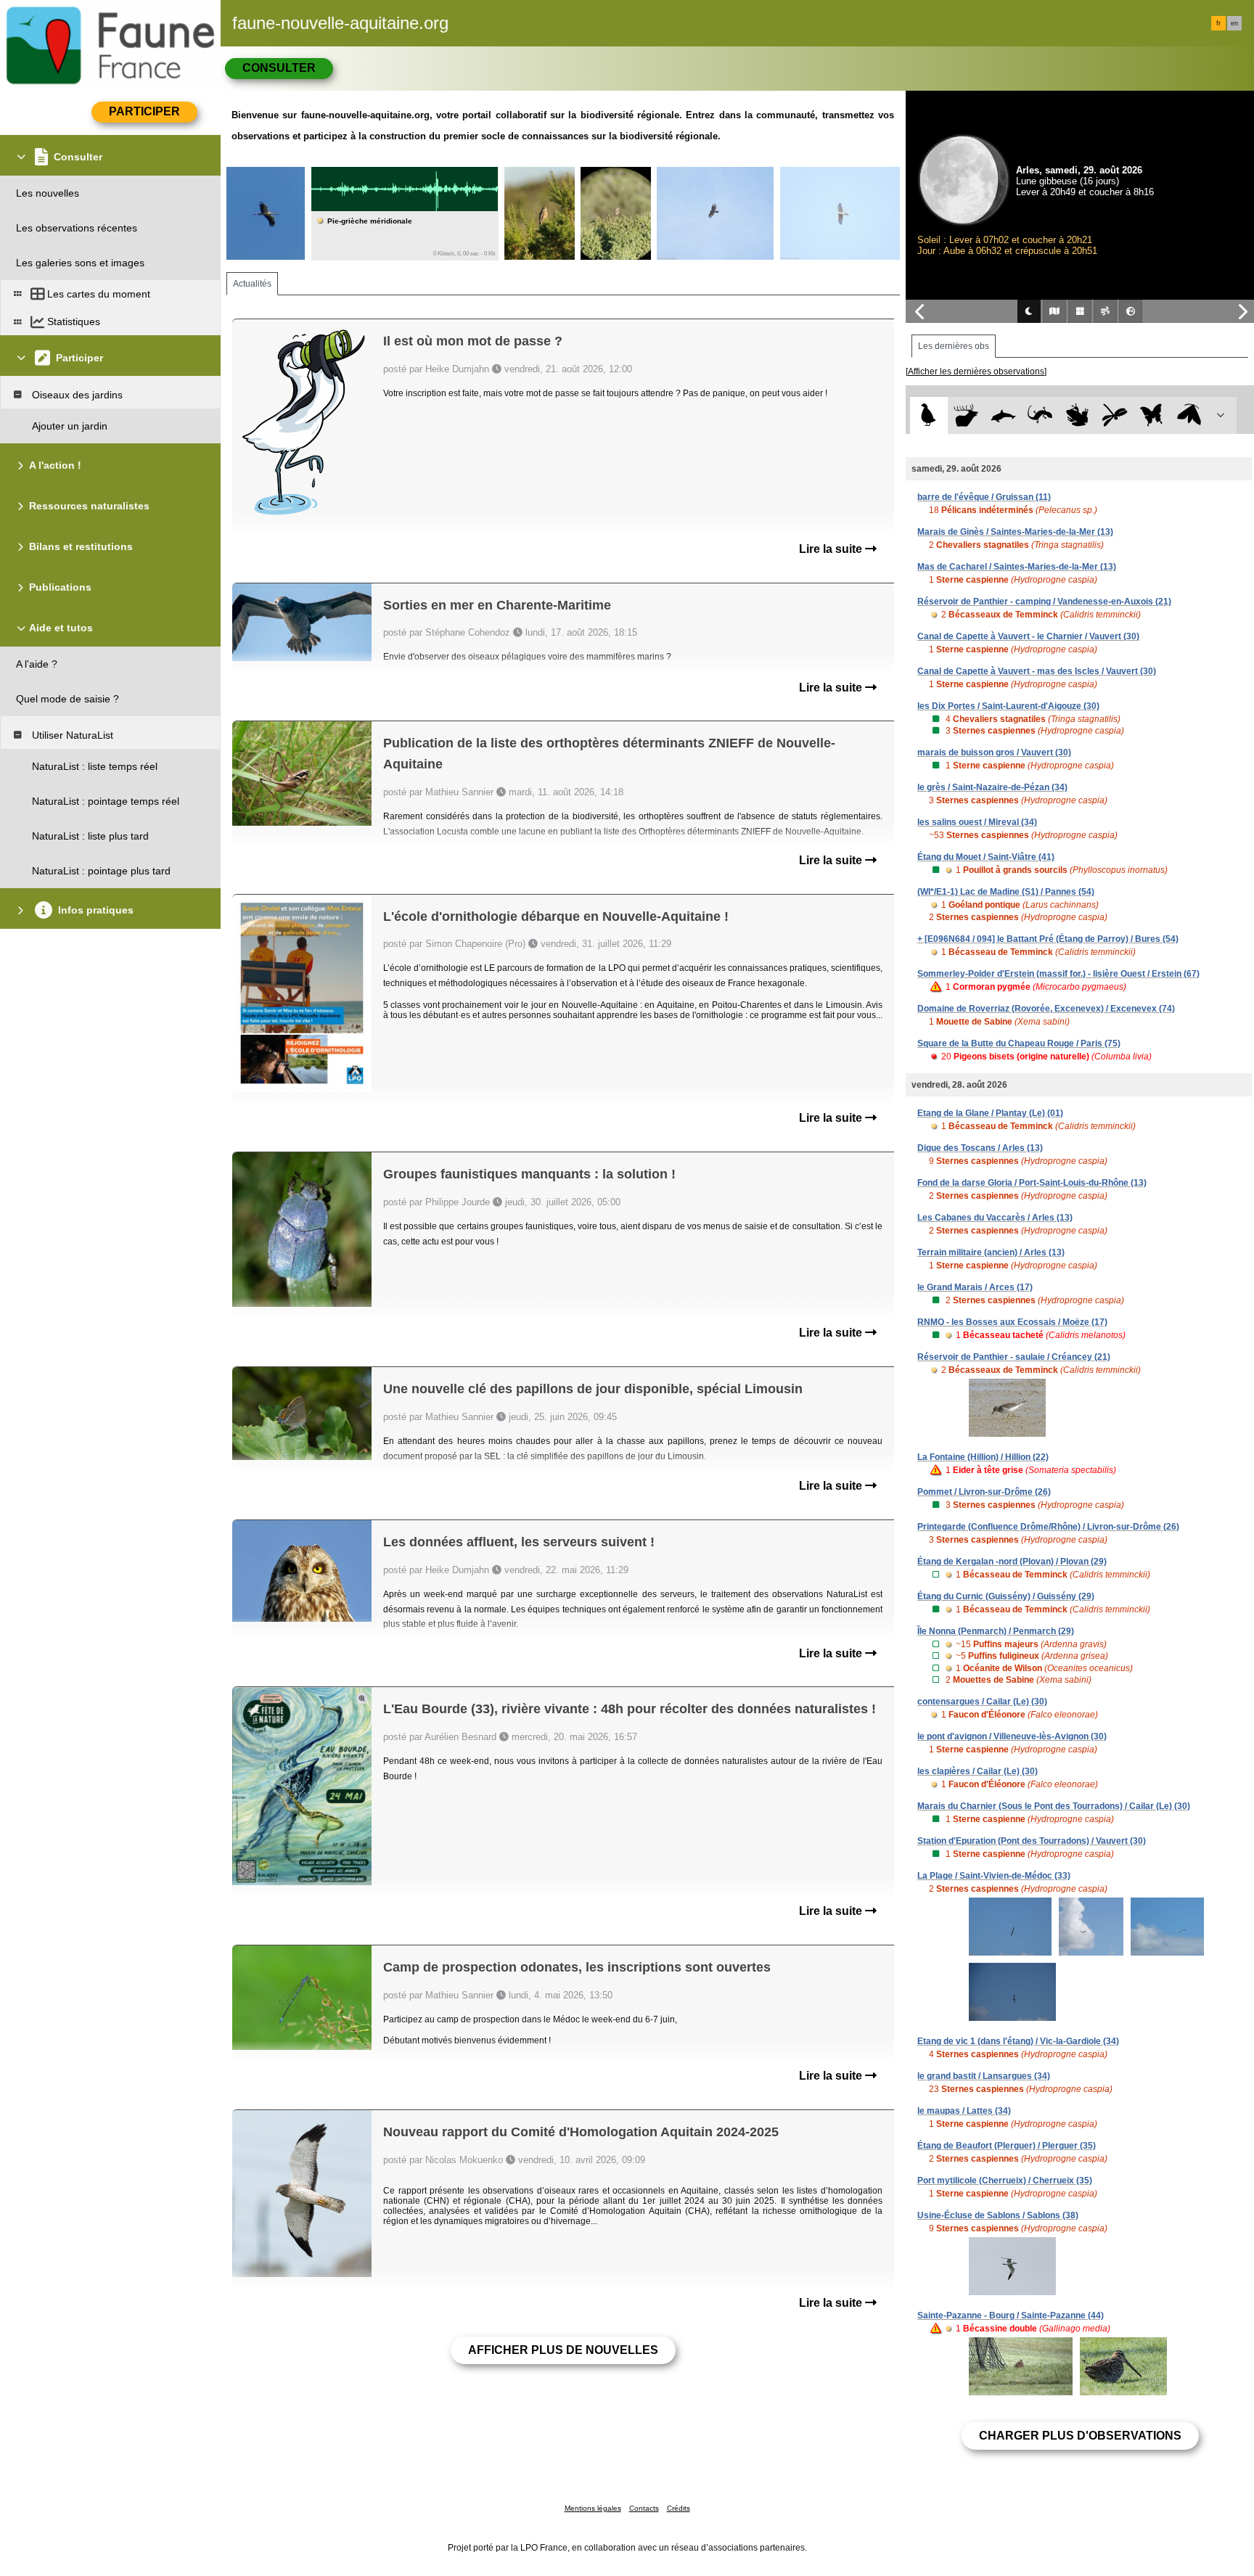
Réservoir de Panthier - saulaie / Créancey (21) (1014, 1357)
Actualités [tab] (252, 284)
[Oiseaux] (929, 415)
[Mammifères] (966, 415)
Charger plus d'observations (1080, 2436)
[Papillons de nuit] (1189, 415)
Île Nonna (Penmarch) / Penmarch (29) (996, 1631)
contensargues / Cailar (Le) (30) (982, 1702)
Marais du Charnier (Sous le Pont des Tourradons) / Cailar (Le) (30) (1054, 1806)
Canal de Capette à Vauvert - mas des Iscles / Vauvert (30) (1037, 671)
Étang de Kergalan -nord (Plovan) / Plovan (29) (1012, 1562)
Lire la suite (832, 549)
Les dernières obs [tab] (954, 346)
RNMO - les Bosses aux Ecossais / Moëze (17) (1012, 1322)
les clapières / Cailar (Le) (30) (978, 1771)
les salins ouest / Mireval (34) (977, 822)
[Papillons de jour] (1152, 415)
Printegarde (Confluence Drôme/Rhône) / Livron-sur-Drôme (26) (1048, 1527)
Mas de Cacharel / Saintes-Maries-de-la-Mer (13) (1017, 567)
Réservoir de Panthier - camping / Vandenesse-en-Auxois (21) (1044, 602)
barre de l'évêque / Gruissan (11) (984, 497)
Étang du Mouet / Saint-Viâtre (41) (986, 857)
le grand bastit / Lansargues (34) (984, 2076)
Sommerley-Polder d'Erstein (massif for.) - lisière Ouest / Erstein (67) (1058, 974)
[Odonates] (1114, 415)
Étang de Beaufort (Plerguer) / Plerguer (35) (1007, 2146)
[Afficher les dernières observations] (976, 372)
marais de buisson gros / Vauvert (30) (994, 752)
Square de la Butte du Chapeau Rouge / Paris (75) (1019, 1043)
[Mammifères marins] (1003, 415)
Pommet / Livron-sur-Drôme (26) (984, 1492)
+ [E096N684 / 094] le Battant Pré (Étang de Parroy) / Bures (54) (1048, 939)
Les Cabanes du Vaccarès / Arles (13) (995, 1218)
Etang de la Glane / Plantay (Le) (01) (990, 1113)
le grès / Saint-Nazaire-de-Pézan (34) (992, 787)
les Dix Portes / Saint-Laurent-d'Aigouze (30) (1008, 706)
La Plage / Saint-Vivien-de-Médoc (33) (994, 1876)
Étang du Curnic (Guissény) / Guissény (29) (1006, 1596)
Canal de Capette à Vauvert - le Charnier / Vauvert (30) (1028, 636)
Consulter (279, 68)
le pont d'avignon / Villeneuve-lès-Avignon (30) (1012, 1736)
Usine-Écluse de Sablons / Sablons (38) (998, 2215)
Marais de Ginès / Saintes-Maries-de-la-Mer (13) (1015, 532)
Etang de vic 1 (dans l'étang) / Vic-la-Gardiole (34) (1018, 2041)
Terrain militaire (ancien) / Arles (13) (991, 1252)
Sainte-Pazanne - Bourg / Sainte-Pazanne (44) (1011, 2315)
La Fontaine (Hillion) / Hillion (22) (983, 1457)
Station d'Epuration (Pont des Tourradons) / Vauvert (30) (1032, 1841)
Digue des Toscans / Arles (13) (980, 1148)
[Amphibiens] (1077, 415)
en (1234, 23)
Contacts (644, 2508)
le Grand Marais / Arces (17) (975, 1287)
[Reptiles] (1040, 415)
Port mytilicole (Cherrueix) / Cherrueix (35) (1005, 2181)
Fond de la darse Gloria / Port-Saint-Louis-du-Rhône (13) (1032, 1183)
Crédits (679, 2508)
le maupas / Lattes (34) (964, 2111)
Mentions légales (593, 2508)
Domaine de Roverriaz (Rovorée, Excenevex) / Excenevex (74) (1046, 1009)
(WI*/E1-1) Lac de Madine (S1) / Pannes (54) (1006, 892)
